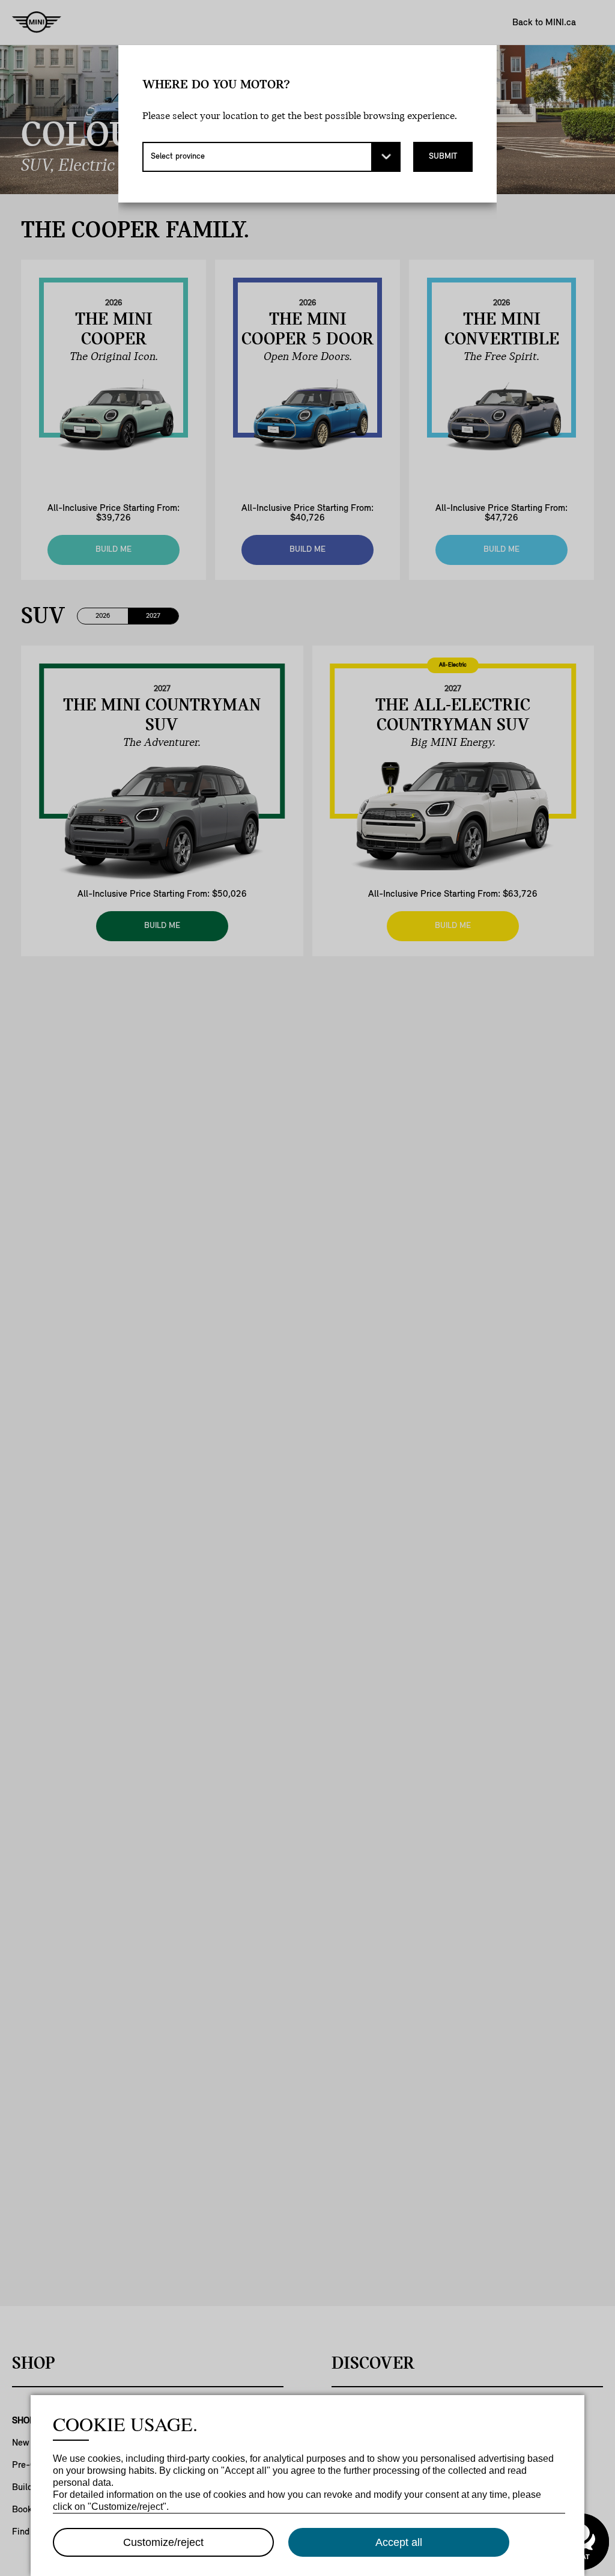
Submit (443, 157)
